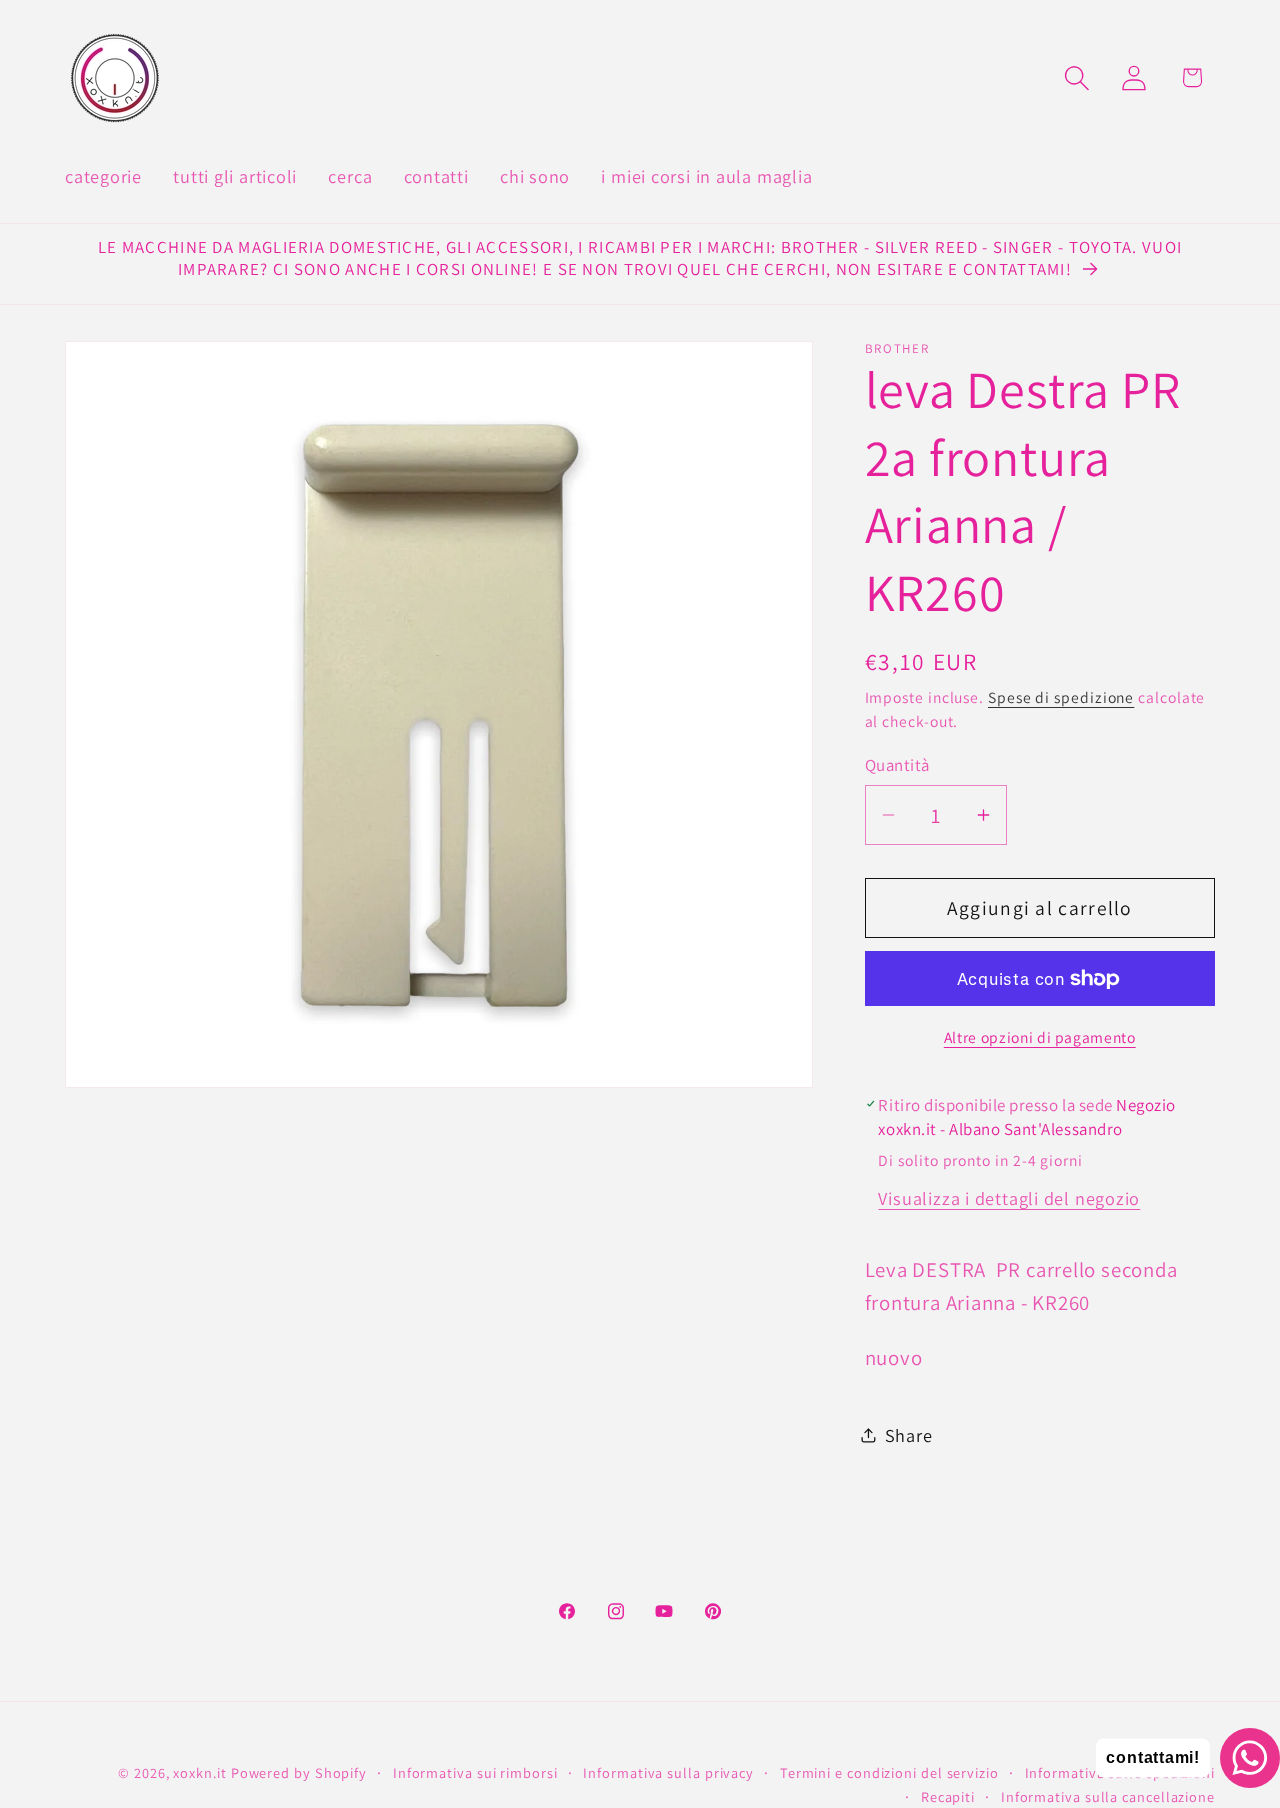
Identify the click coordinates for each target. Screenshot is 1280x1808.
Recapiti (948, 1795)
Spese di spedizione (1061, 697)
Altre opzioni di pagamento (1040, 1037)
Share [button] (909, 1434)
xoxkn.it (199, 1771)
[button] (1077, 77)
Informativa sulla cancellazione (1108, 1795)
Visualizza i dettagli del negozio (1009, 1197)
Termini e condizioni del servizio (889, 1771)
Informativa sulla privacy (668, 1771)
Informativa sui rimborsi (475, 1771)
